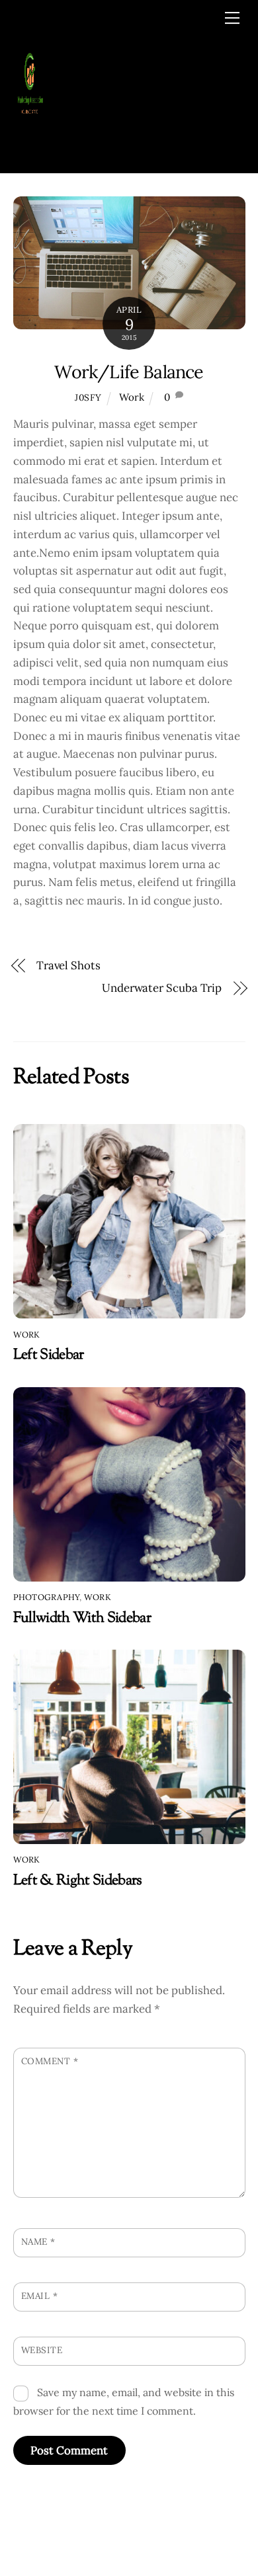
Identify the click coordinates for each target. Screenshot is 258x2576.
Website (42, 2350)
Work (132, 397)
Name (38, 2241)
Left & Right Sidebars (78, 1881)
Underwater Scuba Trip (162, 988)
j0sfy (88, 397)
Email (40, 2296)
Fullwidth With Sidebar (82, 1618)
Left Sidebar (49, 1355)
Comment (50, 2061)
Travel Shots (68, 965)
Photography (47, 1597)
